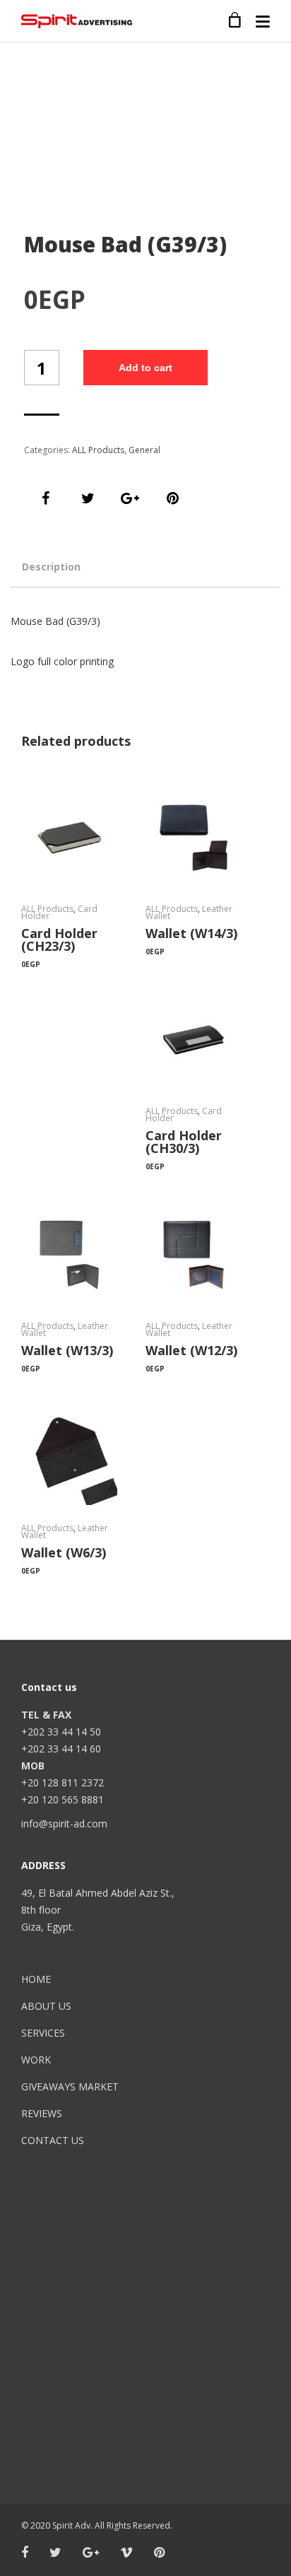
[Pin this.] (172, 498)
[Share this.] (45, 498)
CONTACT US (53, 2140)
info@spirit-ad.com (64, 1823)
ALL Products (98, 450)
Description (51, 567)
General (144, 450)
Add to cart (145, 368)
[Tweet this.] (88, 498)
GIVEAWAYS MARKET (70, 2086)
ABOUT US (46, 2006)
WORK (36, 2060)
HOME (36, 1979)
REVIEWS (42, 2113)
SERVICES (43, 2033)
